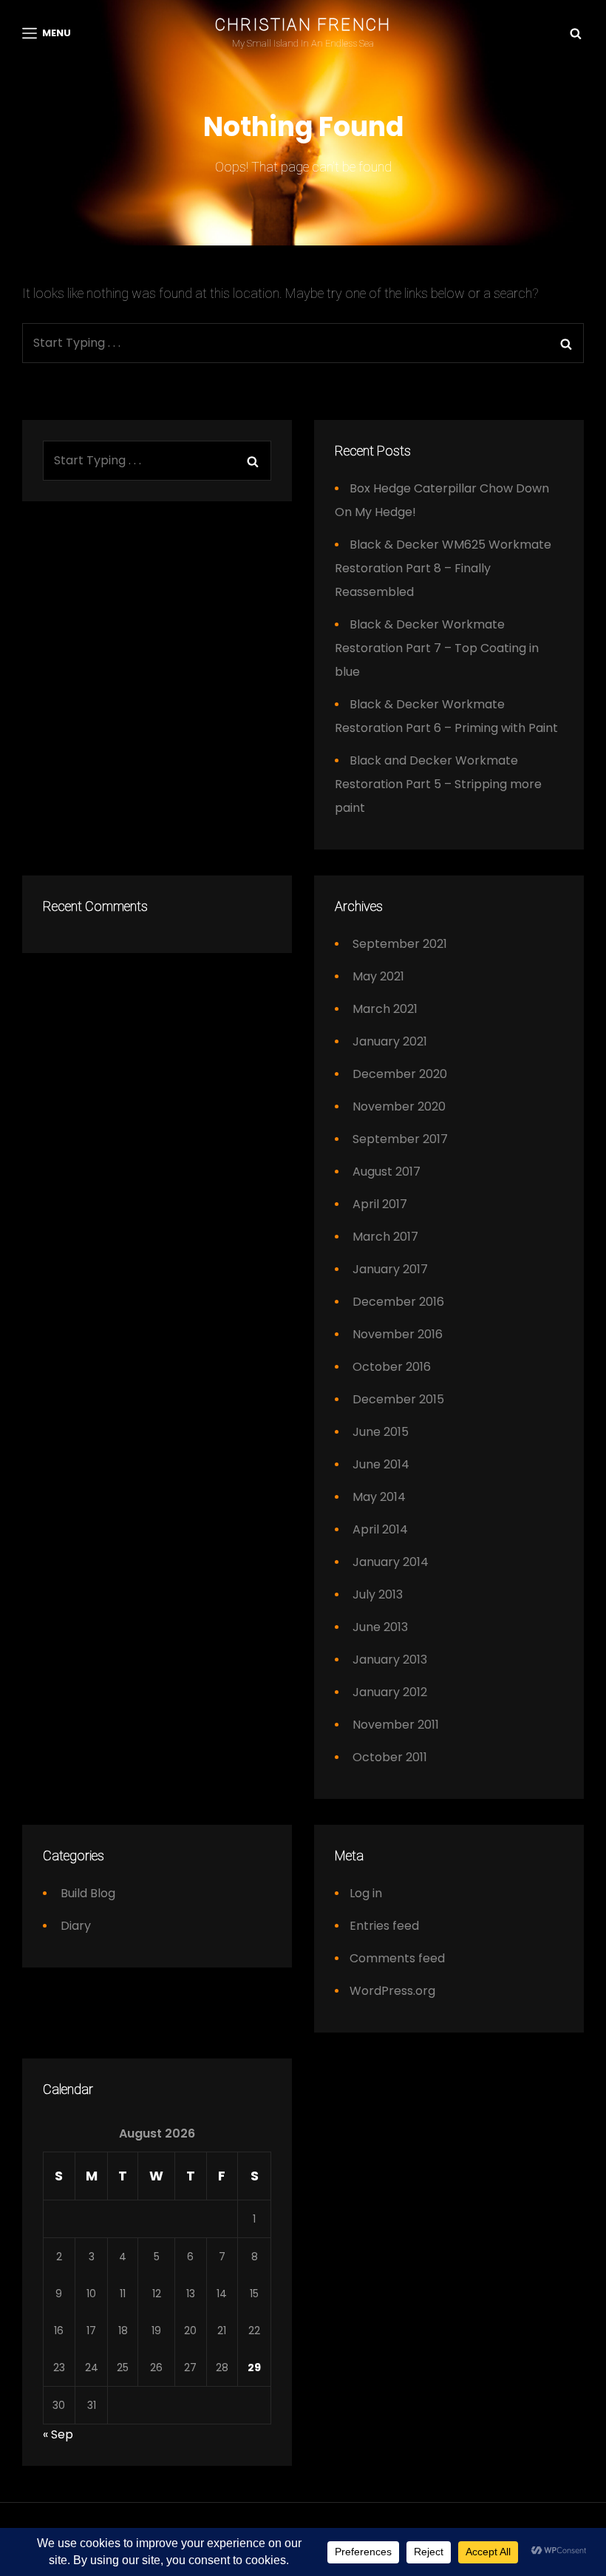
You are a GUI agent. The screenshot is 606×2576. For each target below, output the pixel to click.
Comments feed (397, 1958)
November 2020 (399, 1106)
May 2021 (378, 976)
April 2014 (380, 1529)
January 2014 (391, 1562)
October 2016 (392, 1367)
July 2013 (378, 1594)
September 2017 (400, 1139)
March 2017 (385, 1237)
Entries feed (384, 1926)
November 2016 (398, 1334)
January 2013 (390, 1660)
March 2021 (385, 1009)
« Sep (58, 2434)
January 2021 (390, 1041)
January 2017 (390, 1269)
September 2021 (400, 944)
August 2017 (387, 1172)
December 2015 (398, 1399)
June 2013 (380, 1627)
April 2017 (380, 1204)
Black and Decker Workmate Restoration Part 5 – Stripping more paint (438, 784)
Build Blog (88, 1893)
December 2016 (398, 1302)
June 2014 (381, 1464)
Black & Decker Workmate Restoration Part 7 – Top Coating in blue (437, 648)
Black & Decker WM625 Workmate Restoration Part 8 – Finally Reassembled (443, 568)
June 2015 (381, 1432)
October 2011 (390, 1757)
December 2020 (400, 1074)
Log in (366, 1893)
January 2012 (390, 1692)
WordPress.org (392, 1991)
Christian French (303, 25)
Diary (76, 1926)
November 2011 (396, 1725)
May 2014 (379, 1497)
